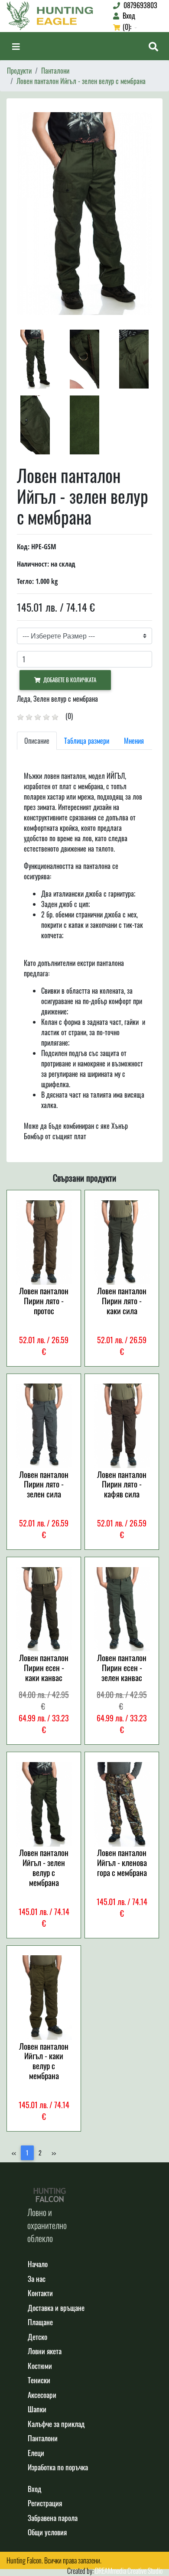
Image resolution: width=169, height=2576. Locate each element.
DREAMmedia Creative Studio (129, 2571)
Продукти (19, 71)
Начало (38, 2264)
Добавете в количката (68, 680)
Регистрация (45, 2503)
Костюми (40, 2366)
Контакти (40, 2293)
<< (14, 2153)
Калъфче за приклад (56, 2424)
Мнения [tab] (134, 741)
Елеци (36, 2453)
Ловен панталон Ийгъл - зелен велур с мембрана (81, 81)
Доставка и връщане (56, 2308)
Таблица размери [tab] (87, 741)
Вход (34, 2489)
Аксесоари (42, 2395)
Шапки (37, 2409)
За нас (37, 2279)
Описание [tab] (37, 741)
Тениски (39, 2380)
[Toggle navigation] (16, 46)
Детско (37, 2337)
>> (54, 2153)
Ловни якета (45, 2351)
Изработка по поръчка (58, 2467)
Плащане (40, 2322)
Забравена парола (53, 2518)
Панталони (55, 71)
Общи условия (47, 2532)
